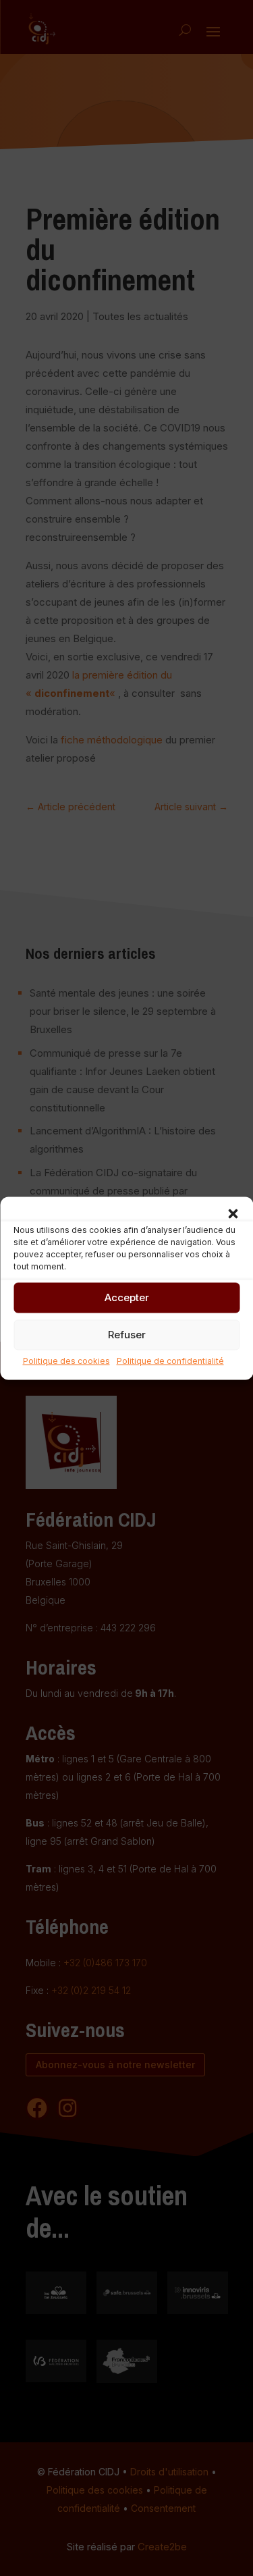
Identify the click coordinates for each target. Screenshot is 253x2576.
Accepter (127, 1297)
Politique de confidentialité (170, 1360)
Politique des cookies (66, 1360)
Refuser (127, 1335)
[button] (233, 1213)
